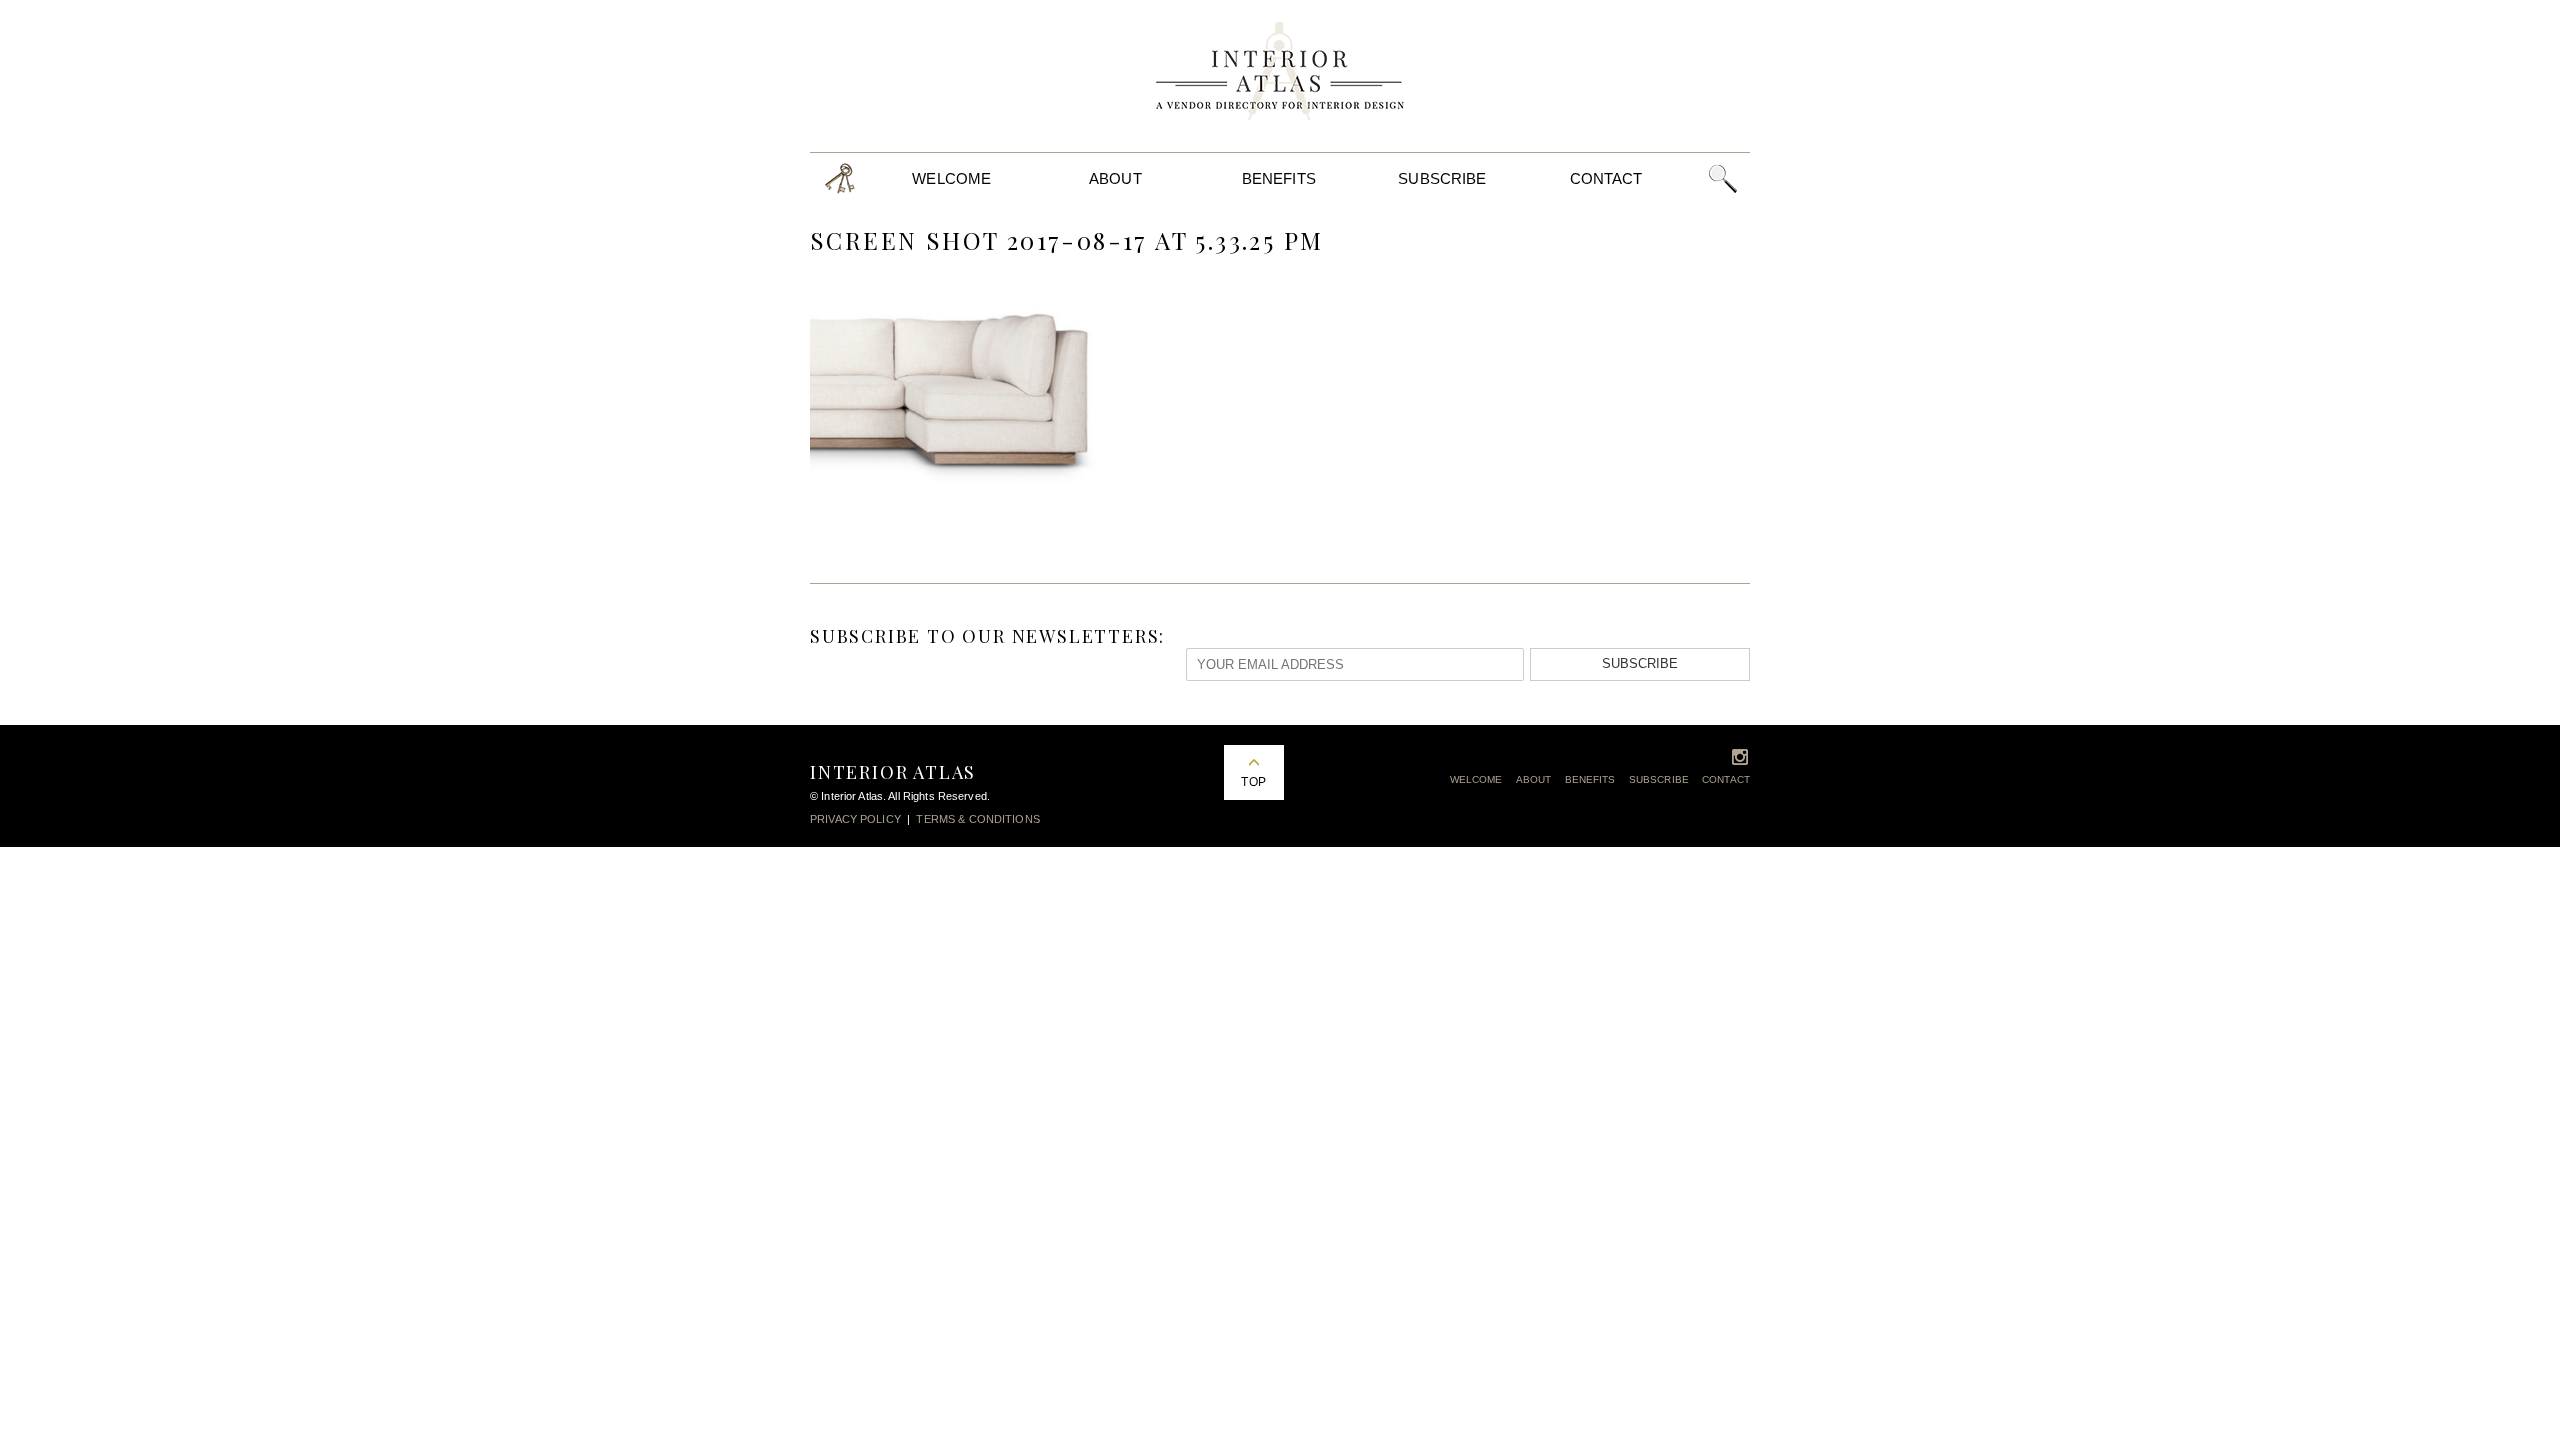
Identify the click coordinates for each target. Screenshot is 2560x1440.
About (1115, 178)
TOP (1253, 782)
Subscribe (1442, 178)
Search (1722, 178)
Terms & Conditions (977, 819)
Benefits (1279, 178)
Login (840, 178)
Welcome (951, 178)
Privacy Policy (855, 819)
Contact (1606, 178)
